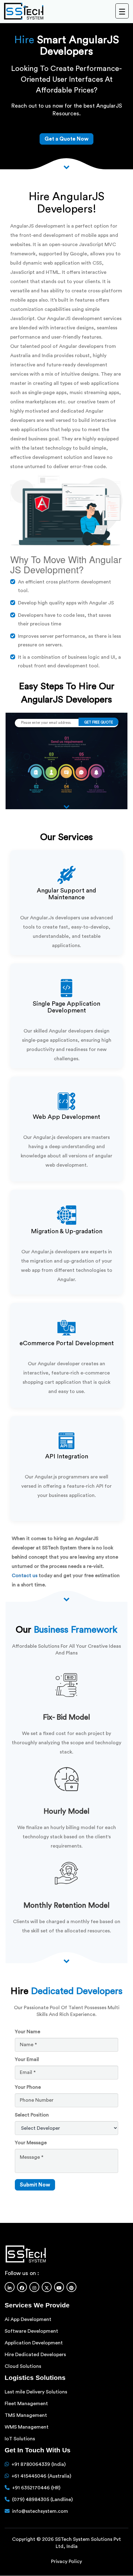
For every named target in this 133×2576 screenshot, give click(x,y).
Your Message (31, 2143)
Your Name (28, 2032)
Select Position (32, 2115)
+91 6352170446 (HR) (36, 2488)
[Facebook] (22, 2287)
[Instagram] (34, 2287)
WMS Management (27, 2427)
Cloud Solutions (23, 2366)
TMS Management (26, 2415)
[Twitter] (47, 2287)
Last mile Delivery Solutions (36, 2392)
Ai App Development (28, 2319)
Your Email (27, 2059)
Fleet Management (26, 2404)
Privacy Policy (66, 2562)
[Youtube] (59, 2287)
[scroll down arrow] (66, 1599)
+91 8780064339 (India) (39, 2464)
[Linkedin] (10, 2287)
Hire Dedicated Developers (35, 2355)
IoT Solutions (20, 2439)
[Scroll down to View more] (66, 166)
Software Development (31, 2331)
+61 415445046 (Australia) (41, 2476)
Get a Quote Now (66, 139)
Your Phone (28, 2087)
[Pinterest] (71, 2287)
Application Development (34, 2343)
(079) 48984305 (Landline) (42, 2500)
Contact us (25, 1576)
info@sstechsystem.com (40, 2511)
